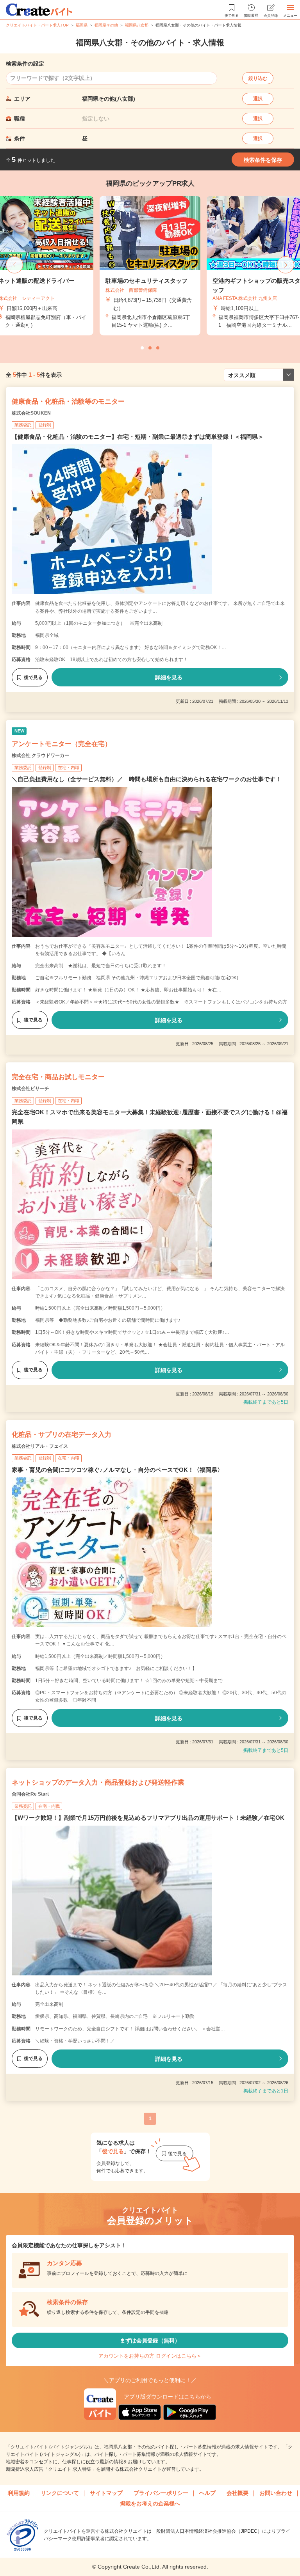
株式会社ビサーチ (30, 1089)
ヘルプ (207, 2493)
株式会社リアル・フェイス (40, 1446)
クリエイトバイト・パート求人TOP (37, 25)
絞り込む (258, 78)
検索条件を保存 (263, 160)
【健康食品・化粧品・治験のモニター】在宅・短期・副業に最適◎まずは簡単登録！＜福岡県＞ (138, 437)
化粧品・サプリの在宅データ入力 (62, 1435)
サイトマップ (106, 2493)
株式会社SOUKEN (31, 413)
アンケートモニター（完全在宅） (62, 744)
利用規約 (19, 2493)
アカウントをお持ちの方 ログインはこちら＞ (150, 2356)
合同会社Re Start (30, 1794)
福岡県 (82, 25)
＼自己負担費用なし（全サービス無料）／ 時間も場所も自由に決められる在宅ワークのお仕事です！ (146, 779)
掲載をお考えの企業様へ (150, 2503)
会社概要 (237, 2493)
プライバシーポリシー (161, 2493)
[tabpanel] (150, 266)
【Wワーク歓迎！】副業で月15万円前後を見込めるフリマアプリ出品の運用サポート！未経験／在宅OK (148, 1818)
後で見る (33, 677)
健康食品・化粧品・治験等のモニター (68, 402)
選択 (258, 99)
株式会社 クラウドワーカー (40, 755)
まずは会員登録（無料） (150, 2340)
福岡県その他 (106, 25)
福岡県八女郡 (137, 25)
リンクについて (60, 2493)
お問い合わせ (276, 2493)
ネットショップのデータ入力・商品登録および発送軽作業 (98, 1783)
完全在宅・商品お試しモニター (58, 1077)
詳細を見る (169, 677)
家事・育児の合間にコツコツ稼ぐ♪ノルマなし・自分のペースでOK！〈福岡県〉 (117, 1470)
